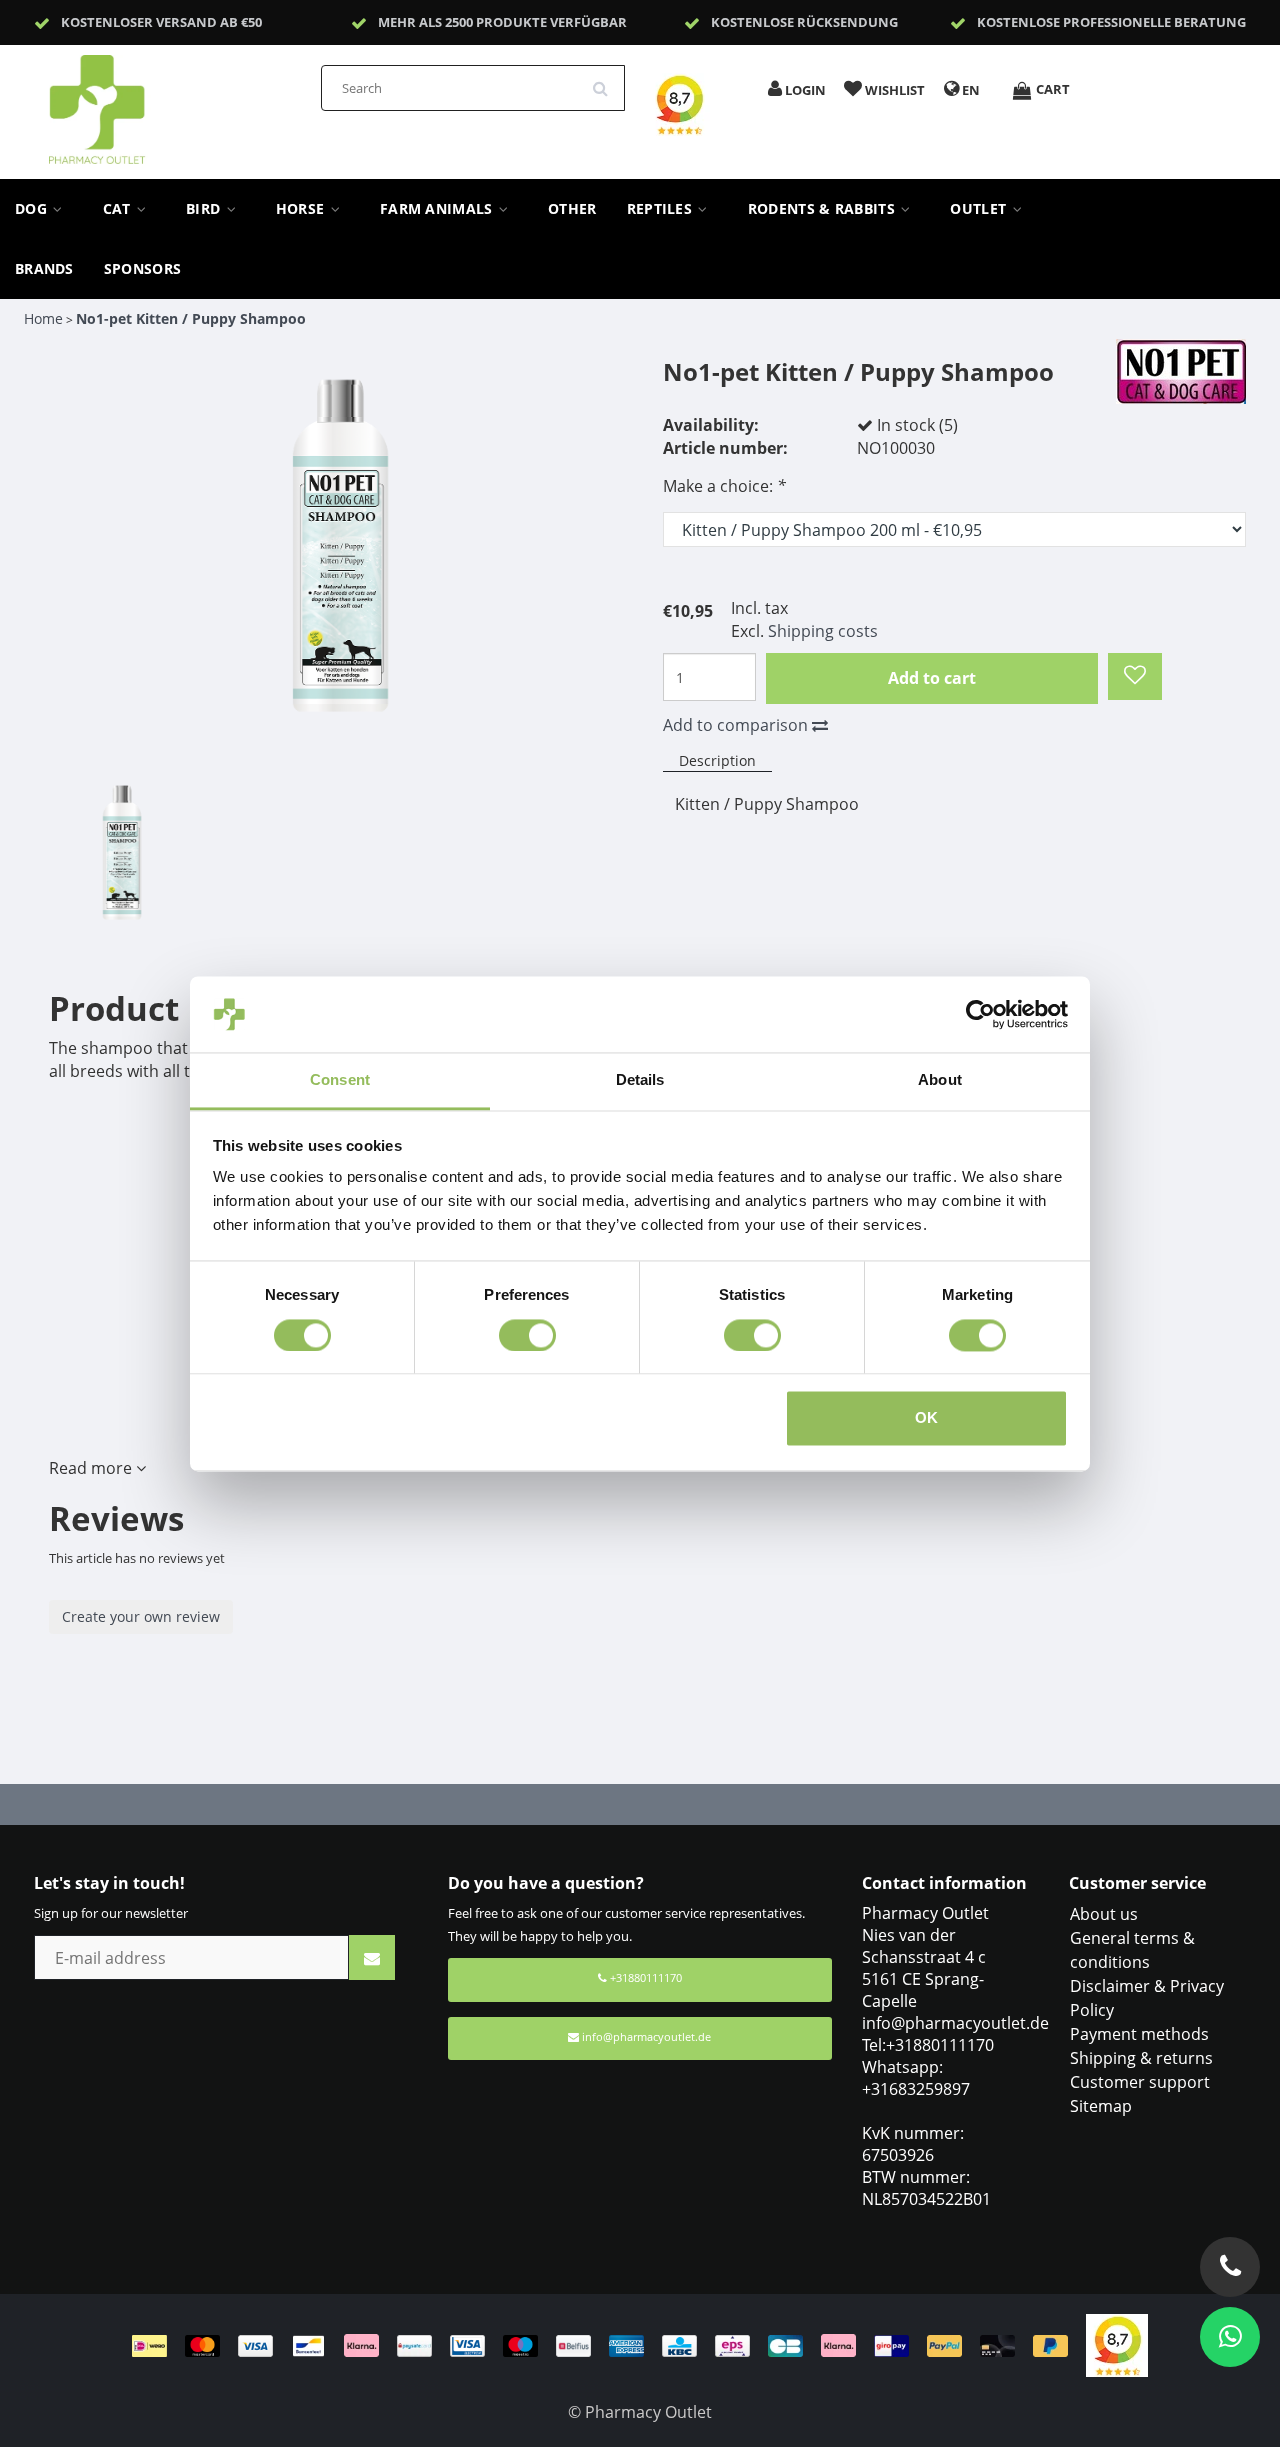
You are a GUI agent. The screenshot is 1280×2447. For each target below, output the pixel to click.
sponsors (142, 269)
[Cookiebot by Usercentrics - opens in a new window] (980, 1014)
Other (572, 209)
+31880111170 (644, 1977)
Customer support (1140, 2082)
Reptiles (662, 209)
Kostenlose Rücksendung (804, 22)
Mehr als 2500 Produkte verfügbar (502, 22)
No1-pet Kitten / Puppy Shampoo (191, 318)
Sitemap (1101, 2106)
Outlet (980, 209)
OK (926, 1418)
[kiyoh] (1117, 2344)
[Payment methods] (609, 2344)
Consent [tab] (340, 1080)
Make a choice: (724, 486)
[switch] (527, 1335)
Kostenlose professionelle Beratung (1111, 22)
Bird (205, 209)
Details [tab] (640, 1080)
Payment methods (1139, 2034)
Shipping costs (823, 631)
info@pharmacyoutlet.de (646, 2036)
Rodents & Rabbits (823, 209)
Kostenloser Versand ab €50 (161, 22)
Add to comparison (737, 725)
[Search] (607, 81)
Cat (119, 209)
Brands (44, 269)
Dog (33, 209)
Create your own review (141, 1616)
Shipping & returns (1141, 2058)
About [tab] (940, 1080)
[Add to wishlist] (1135, 677)
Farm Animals (438, 209)
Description (717, 760)
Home (43, 318)
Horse (302, 209)
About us (1104, 1914)
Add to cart (932, 678)
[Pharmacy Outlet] (149, 103)
